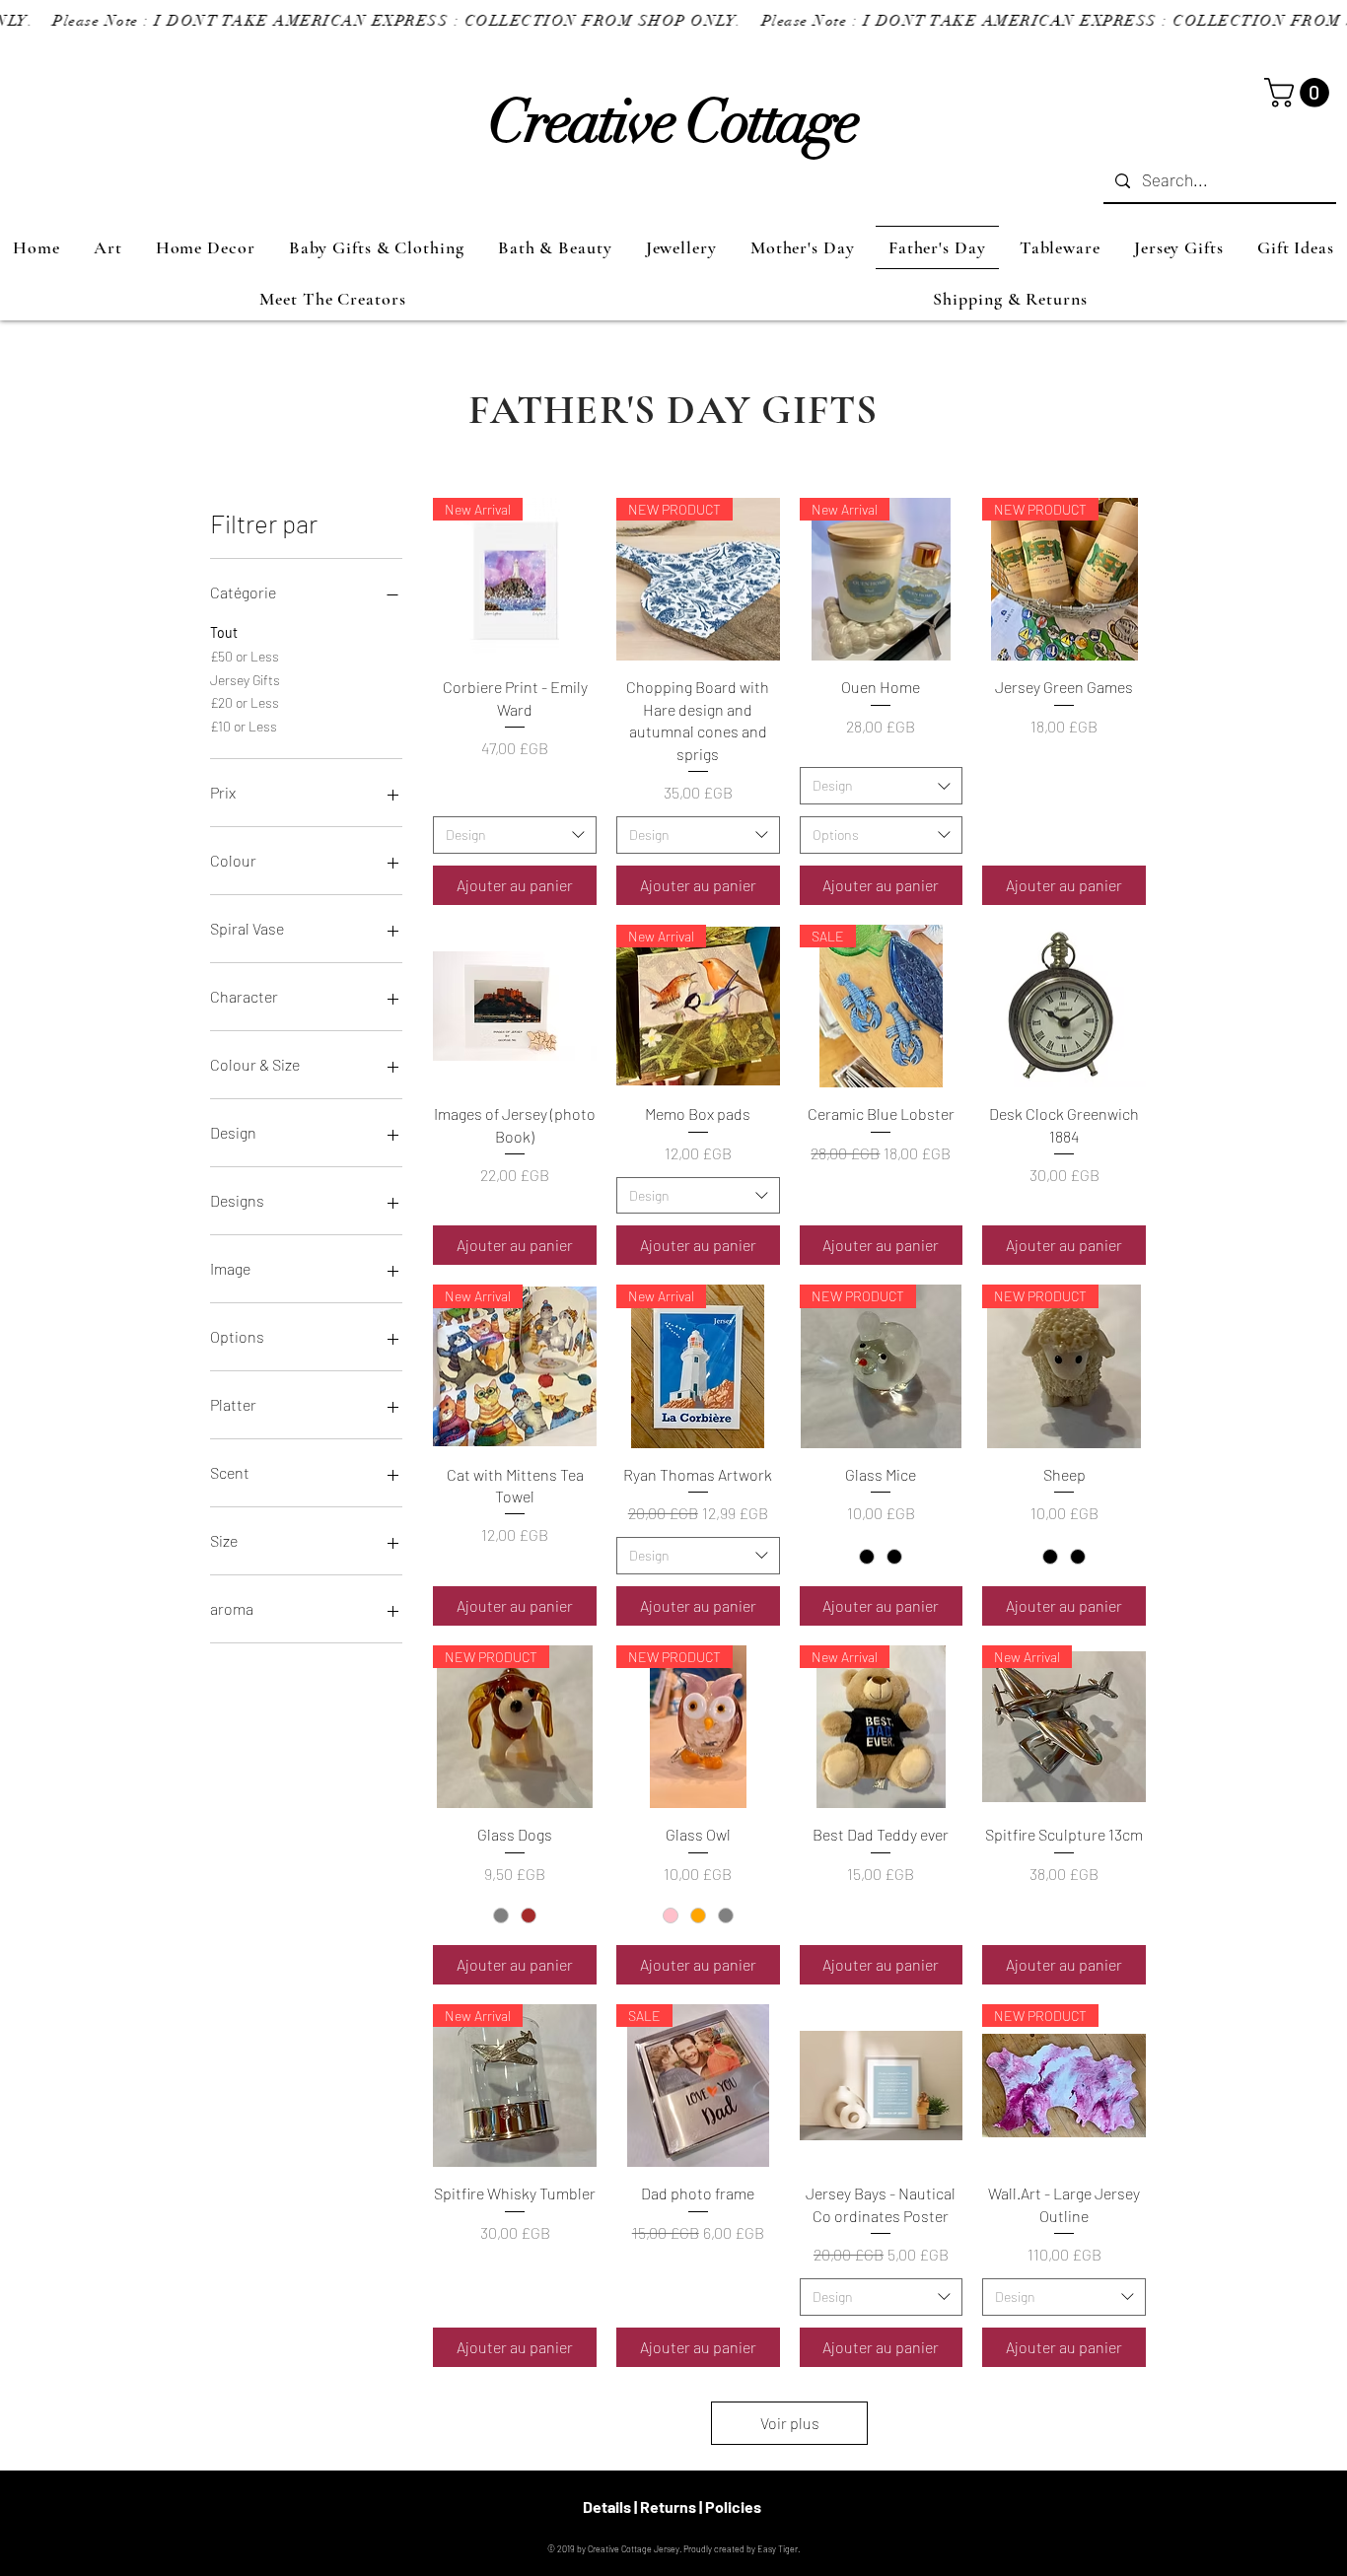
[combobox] (515, 835)
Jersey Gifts (245, 680)
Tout (224, 632)
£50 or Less (245, 656)
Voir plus (790, 2423)
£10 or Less (244, 726)
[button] (1300, 93)
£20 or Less (245, 702)
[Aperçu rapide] (515, 1007)
